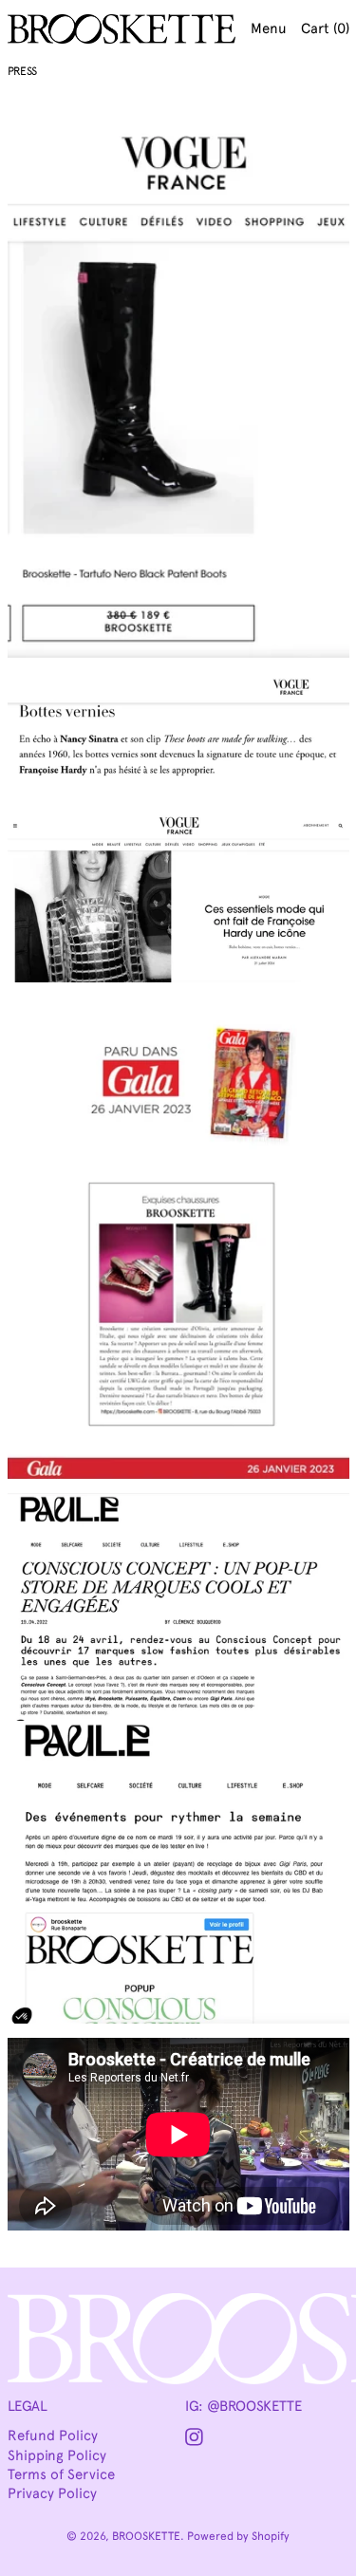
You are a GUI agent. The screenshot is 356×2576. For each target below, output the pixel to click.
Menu (269, 28)
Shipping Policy (57, 2455)
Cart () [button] (325, 28)
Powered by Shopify (238, 2536)
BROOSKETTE (146, 2536)
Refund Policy (53, 2436)
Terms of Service (61, 2474)
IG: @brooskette (243, 2406)
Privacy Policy (52, 2493)
